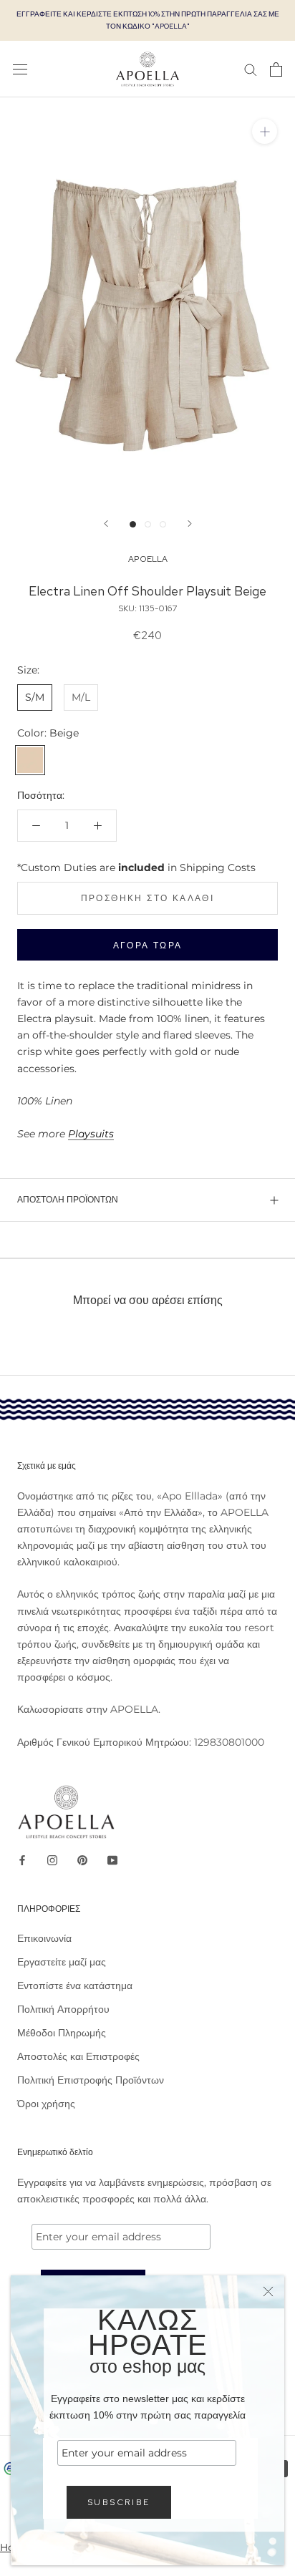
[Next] (190, 524)
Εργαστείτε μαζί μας (62, 1962)
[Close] (268, 2291)
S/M (35, 697)
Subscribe (119, 2502)
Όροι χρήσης (46, 2104)
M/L (81, 697)
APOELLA (148, 559)
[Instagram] (52, 1860)
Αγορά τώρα (148, 946)
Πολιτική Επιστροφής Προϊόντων (91, 2080)
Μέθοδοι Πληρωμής (62, 2033)
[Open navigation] (20, 69)
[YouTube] (112, 1860)
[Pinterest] (82, 1860)
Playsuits (91, 1134)
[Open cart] (276, 69)
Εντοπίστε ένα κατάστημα (75, 1986)
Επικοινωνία (44, 1938)
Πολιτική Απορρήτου (63, 2009)
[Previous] (106, 524)
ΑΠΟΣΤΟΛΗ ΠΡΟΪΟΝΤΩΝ (68, 1200)
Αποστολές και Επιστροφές (78, 2056)
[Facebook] (22, 1860)
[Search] (251, 69)
